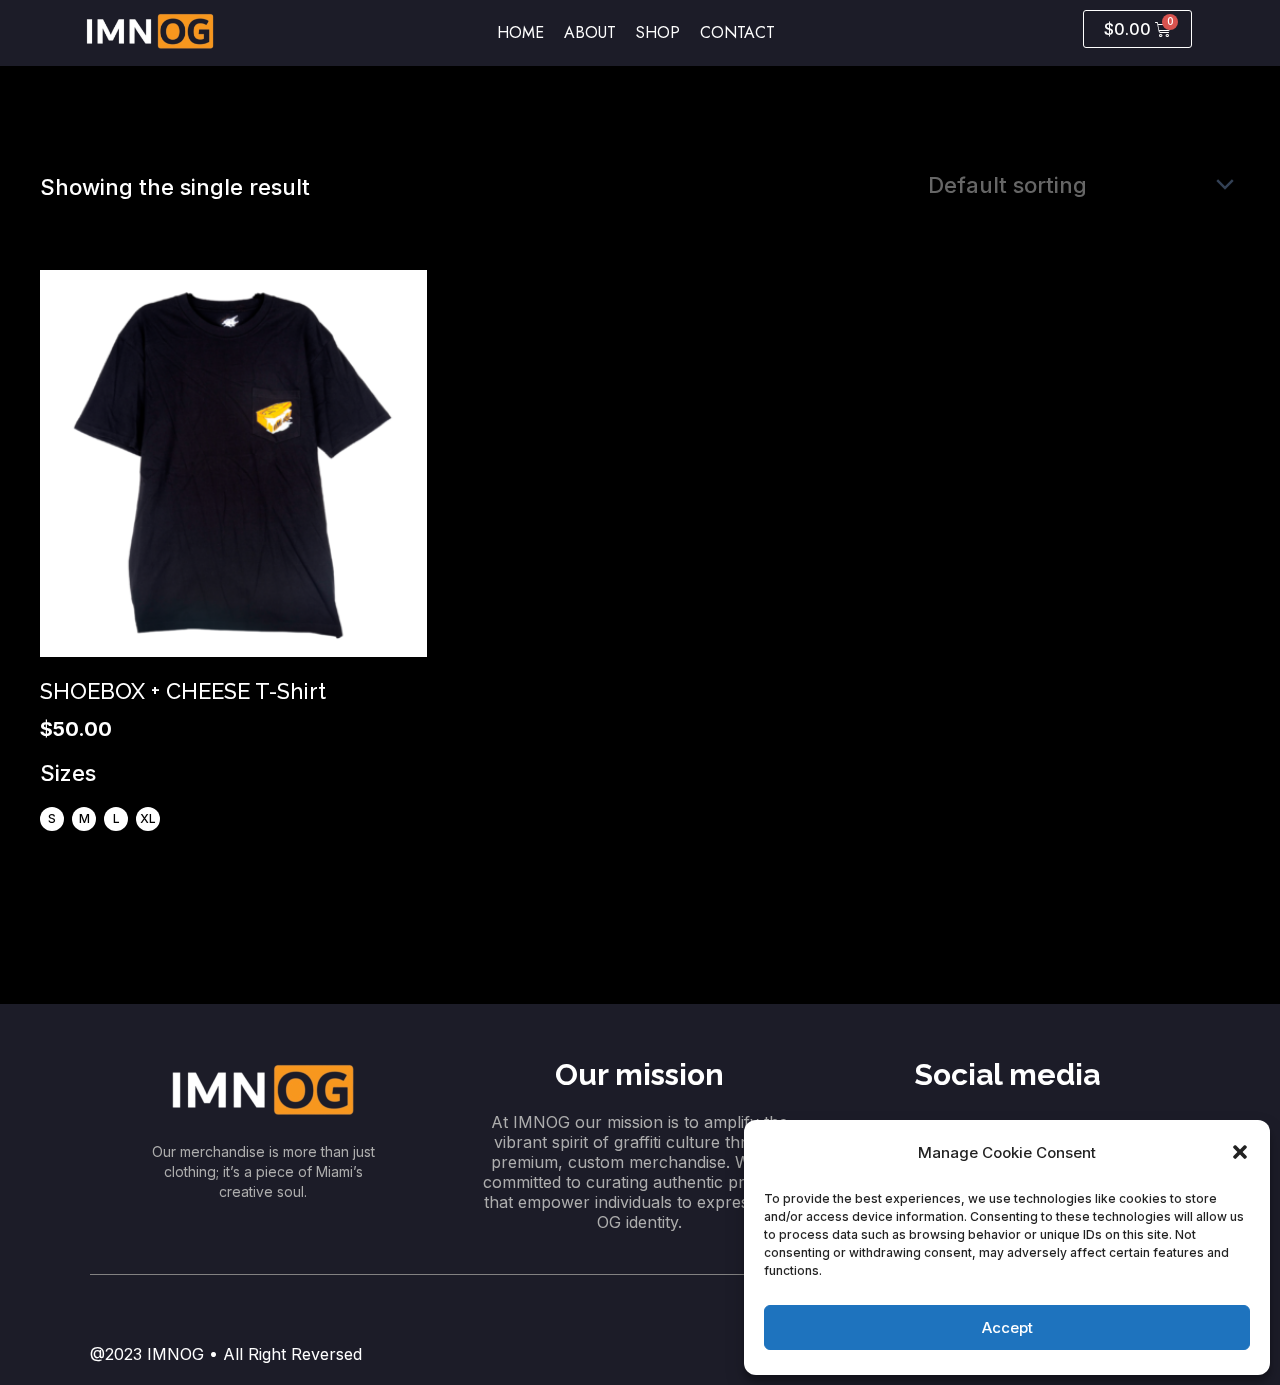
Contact (737, 32)
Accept (1007, 1327)
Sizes (68, 773)
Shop (658, 32)
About (590, 32)
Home (520, 32)
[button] (1240, 1152)
